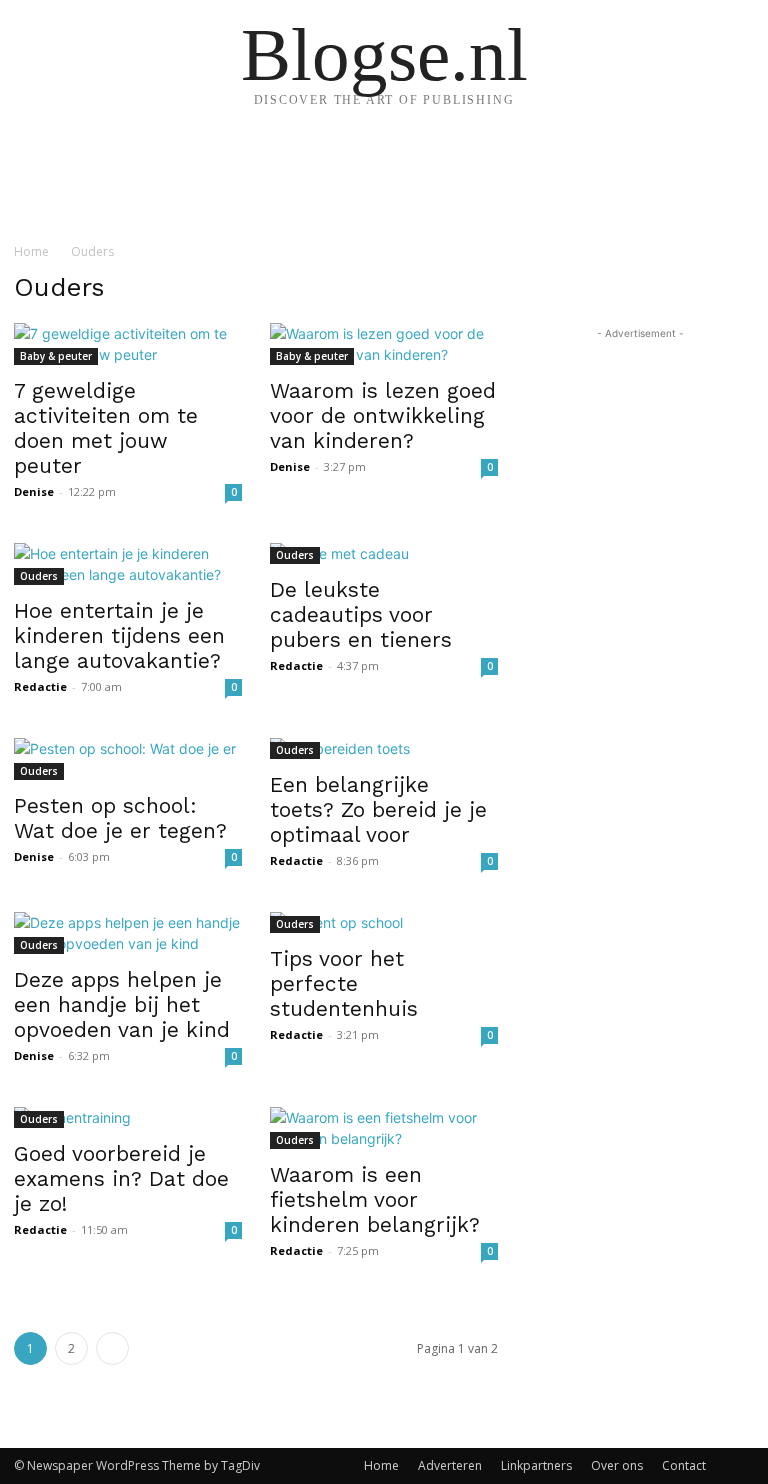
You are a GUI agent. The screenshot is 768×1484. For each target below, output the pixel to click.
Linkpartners (536, 1465)
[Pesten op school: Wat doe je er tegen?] (128, 759)
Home (31, 251)
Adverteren (450, 1465)
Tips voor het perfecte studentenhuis (344, 983)
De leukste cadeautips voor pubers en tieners (361, 614)
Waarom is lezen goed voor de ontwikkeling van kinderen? (383, 415)
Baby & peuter (56, 356)
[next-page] (112, 1348)
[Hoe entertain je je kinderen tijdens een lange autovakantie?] (128, 564)
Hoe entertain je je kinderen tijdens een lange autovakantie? (119, 635)
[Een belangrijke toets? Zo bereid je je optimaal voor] (384, 748)
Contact (684, 1465)
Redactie (40, 686)
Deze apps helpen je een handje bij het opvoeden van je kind (122, 1004)
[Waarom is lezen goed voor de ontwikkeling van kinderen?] (384, 344)
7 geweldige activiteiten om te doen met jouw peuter (106, 428)
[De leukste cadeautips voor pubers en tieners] (384, 553)
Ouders (39, 576)
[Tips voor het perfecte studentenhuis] (384, 922)
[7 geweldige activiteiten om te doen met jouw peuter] (128, 344)
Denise (34, 491)
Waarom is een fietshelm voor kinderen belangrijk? (375, 1199)
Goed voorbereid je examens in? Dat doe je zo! (121, 1178)
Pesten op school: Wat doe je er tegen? (120, 818)
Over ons (617, 1465)
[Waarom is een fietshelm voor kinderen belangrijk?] (384, 1128)
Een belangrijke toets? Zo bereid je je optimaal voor (378, 809)
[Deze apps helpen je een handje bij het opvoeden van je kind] (128, 933)
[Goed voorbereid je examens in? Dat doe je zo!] (128, 1117)
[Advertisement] (640, 444)
